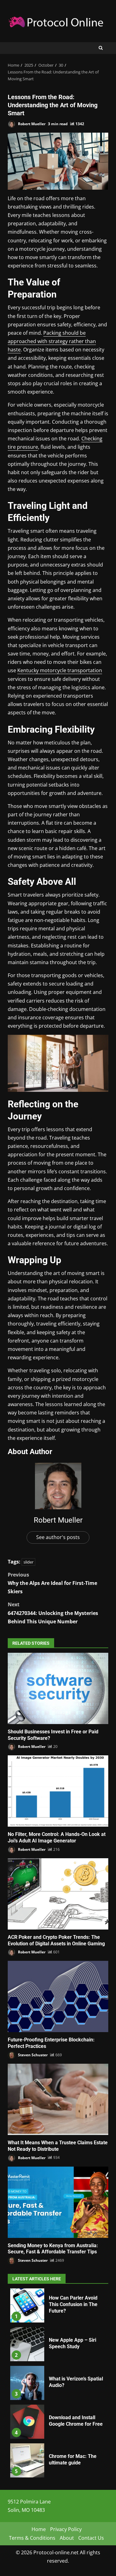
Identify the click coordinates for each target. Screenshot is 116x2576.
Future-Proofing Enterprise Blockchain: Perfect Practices (58, 1996)
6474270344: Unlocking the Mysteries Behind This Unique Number (53, 1613)
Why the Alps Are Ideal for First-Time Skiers (52, 1583)
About (67, 2538)
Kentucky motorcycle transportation (60, 670)
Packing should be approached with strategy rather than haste (52, 341)
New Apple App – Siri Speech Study (27, 2344)
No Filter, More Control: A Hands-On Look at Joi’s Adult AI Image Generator (58, 1791)
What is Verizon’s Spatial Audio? (27, 2383)
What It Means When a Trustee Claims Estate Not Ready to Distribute (58, 2099)
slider (28, 1562)
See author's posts (58, 1537)
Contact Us (91, 2538)
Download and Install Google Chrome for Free (27, 2422)
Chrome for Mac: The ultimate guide (27, 2460)
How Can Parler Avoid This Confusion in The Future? (27, 2305)
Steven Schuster (32, 2055)
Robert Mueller (31, 124)
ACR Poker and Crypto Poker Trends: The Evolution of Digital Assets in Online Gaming (58, 1894)
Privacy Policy (66, 2529)
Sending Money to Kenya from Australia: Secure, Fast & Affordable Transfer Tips (58, 2202)
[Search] (101, 48)
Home (39, 2529)
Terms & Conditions (32, 2538)
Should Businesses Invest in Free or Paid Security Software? (58, 1688)
